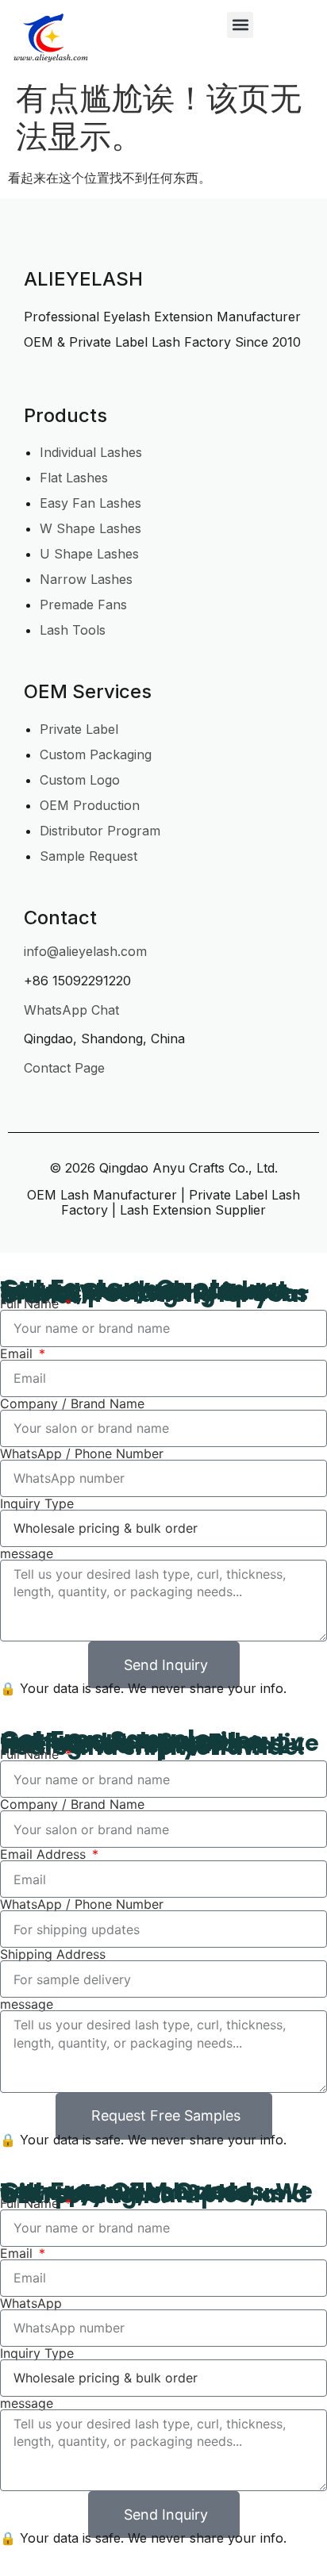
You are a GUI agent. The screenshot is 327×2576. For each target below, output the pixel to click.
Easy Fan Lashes (90, 503)
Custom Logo (80, 780)
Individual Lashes (91, 452)
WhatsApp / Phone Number (82, 1453)
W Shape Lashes (90, 528)
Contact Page (64, 1068)
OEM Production (90, 805)
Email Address (45, 1854)
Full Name (31, 1303)
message (27, 1553)
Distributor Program (100, 831)
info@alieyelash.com (85, 951)
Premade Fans (83, 605)
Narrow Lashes (86, 579)
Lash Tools (73, 630)
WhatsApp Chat (71, 1010)
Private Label (79, 729)
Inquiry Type (37, 1503)
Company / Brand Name (72, 1403)
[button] (240, 25)
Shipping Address (53, 1954)
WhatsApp (31, 2303)
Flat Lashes (74, 478)
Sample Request (88, 856)
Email (18, 1353)
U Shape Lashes (89, 554)
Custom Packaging (96, 754)
